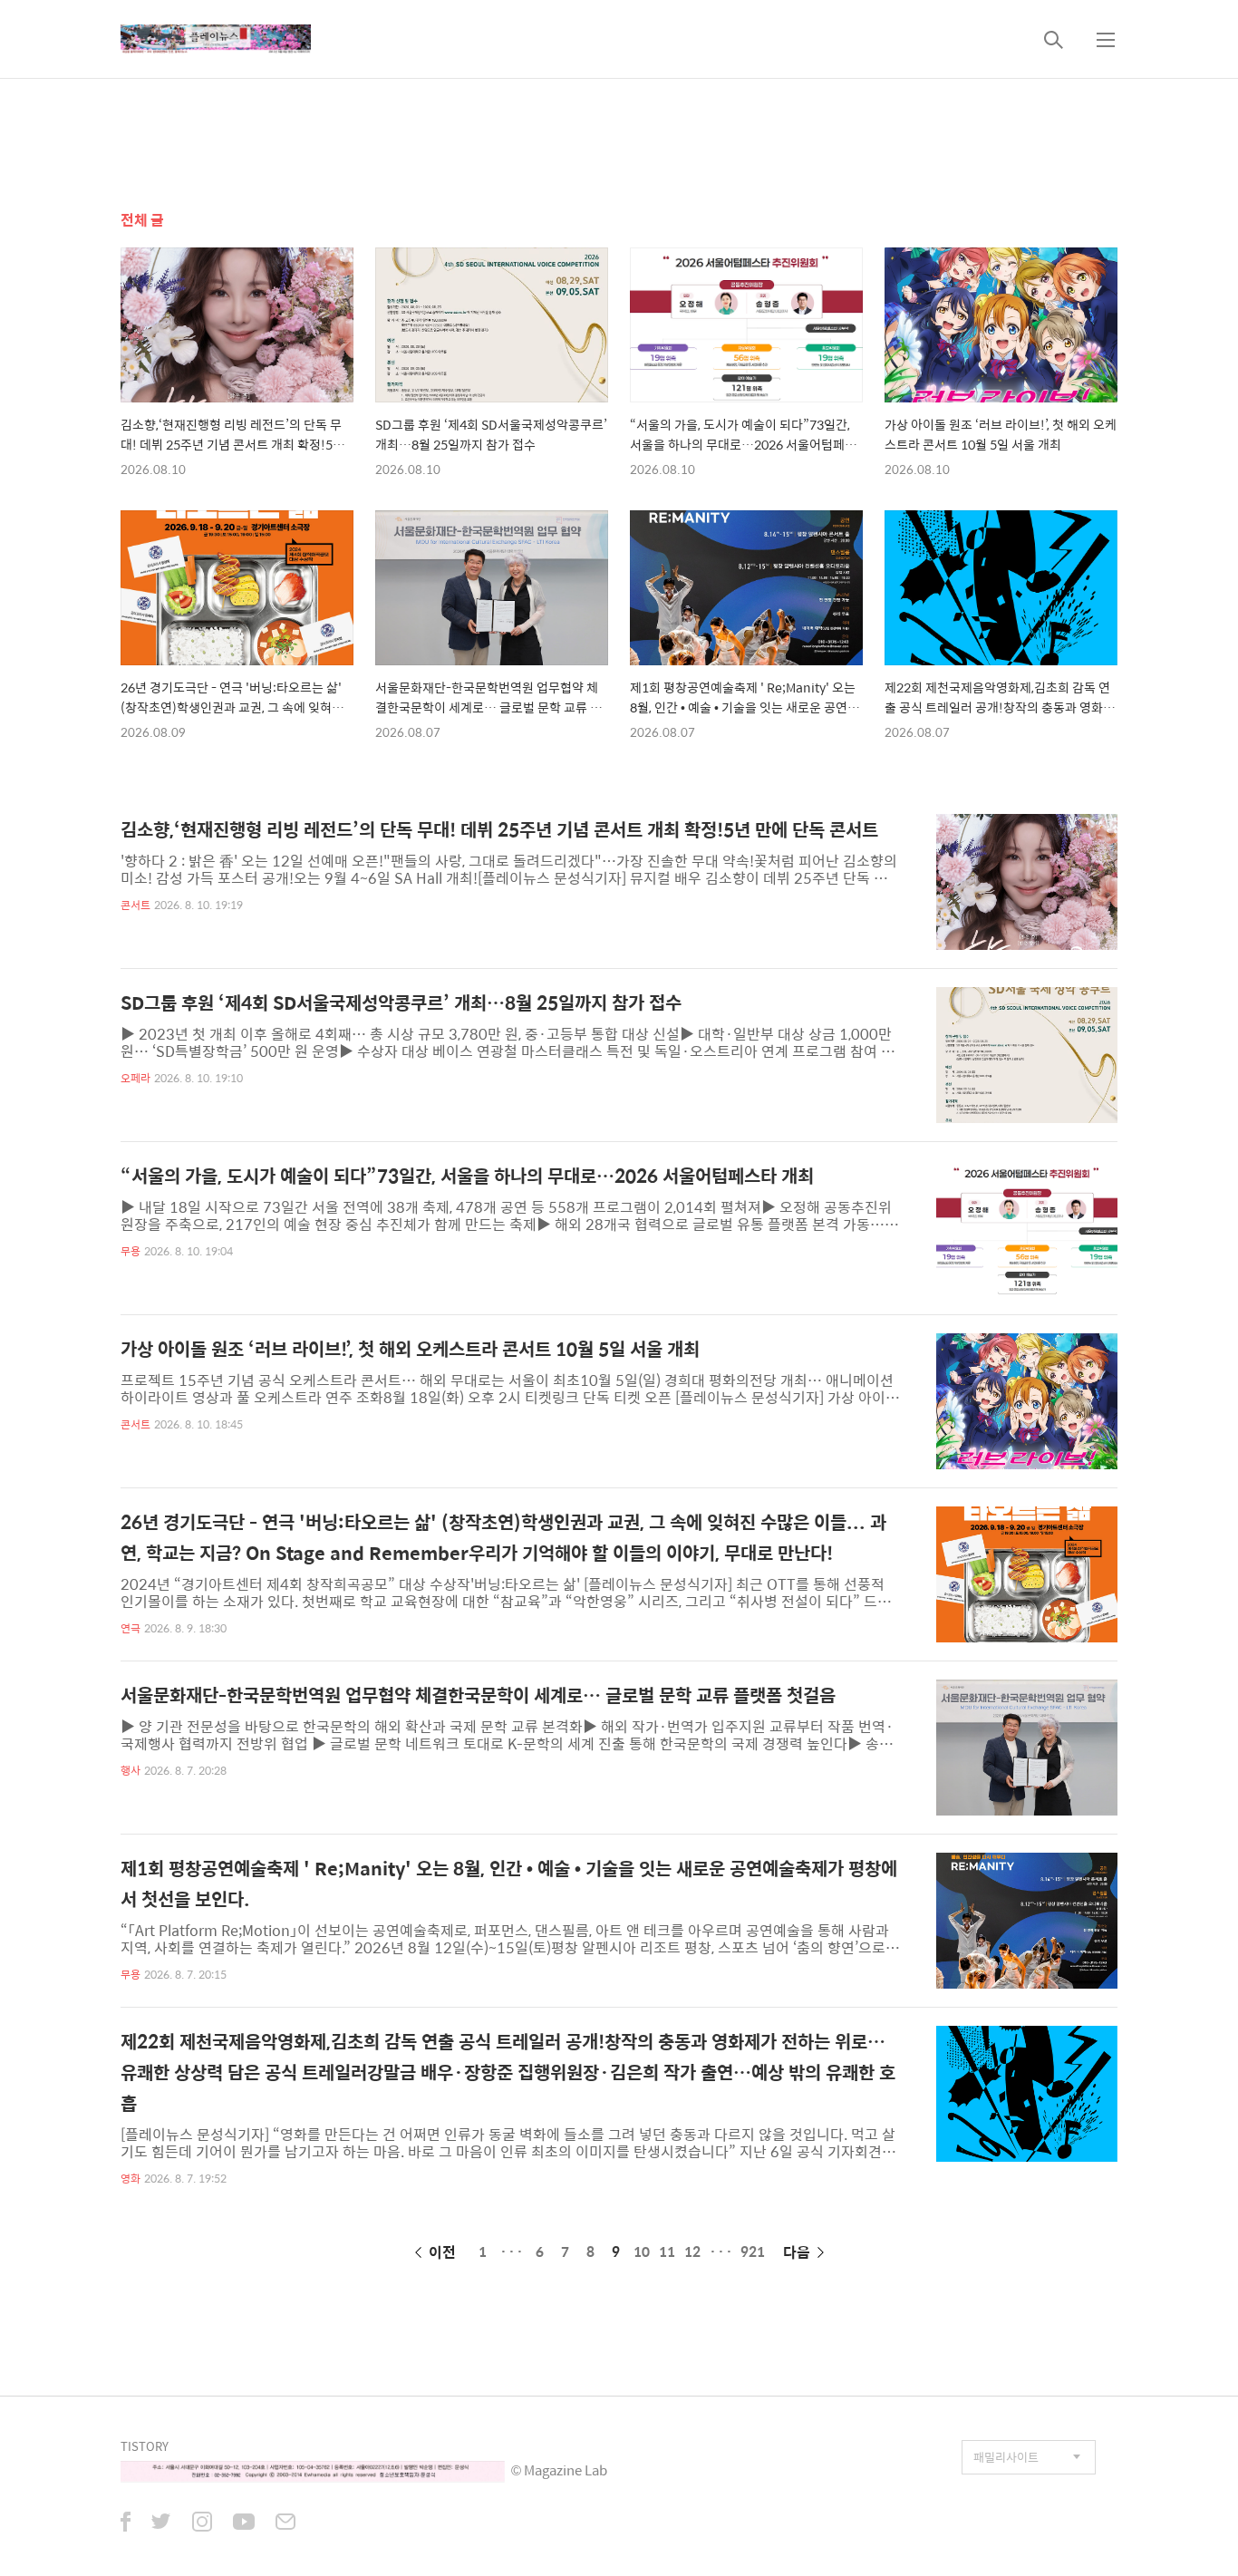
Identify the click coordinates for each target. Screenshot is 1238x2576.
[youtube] (244, 2523)
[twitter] (161, 2523)
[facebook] (126, 2523)
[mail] (285, 2523)
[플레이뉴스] (216, 39)
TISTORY (145, 2446)
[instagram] (202, 2523)
